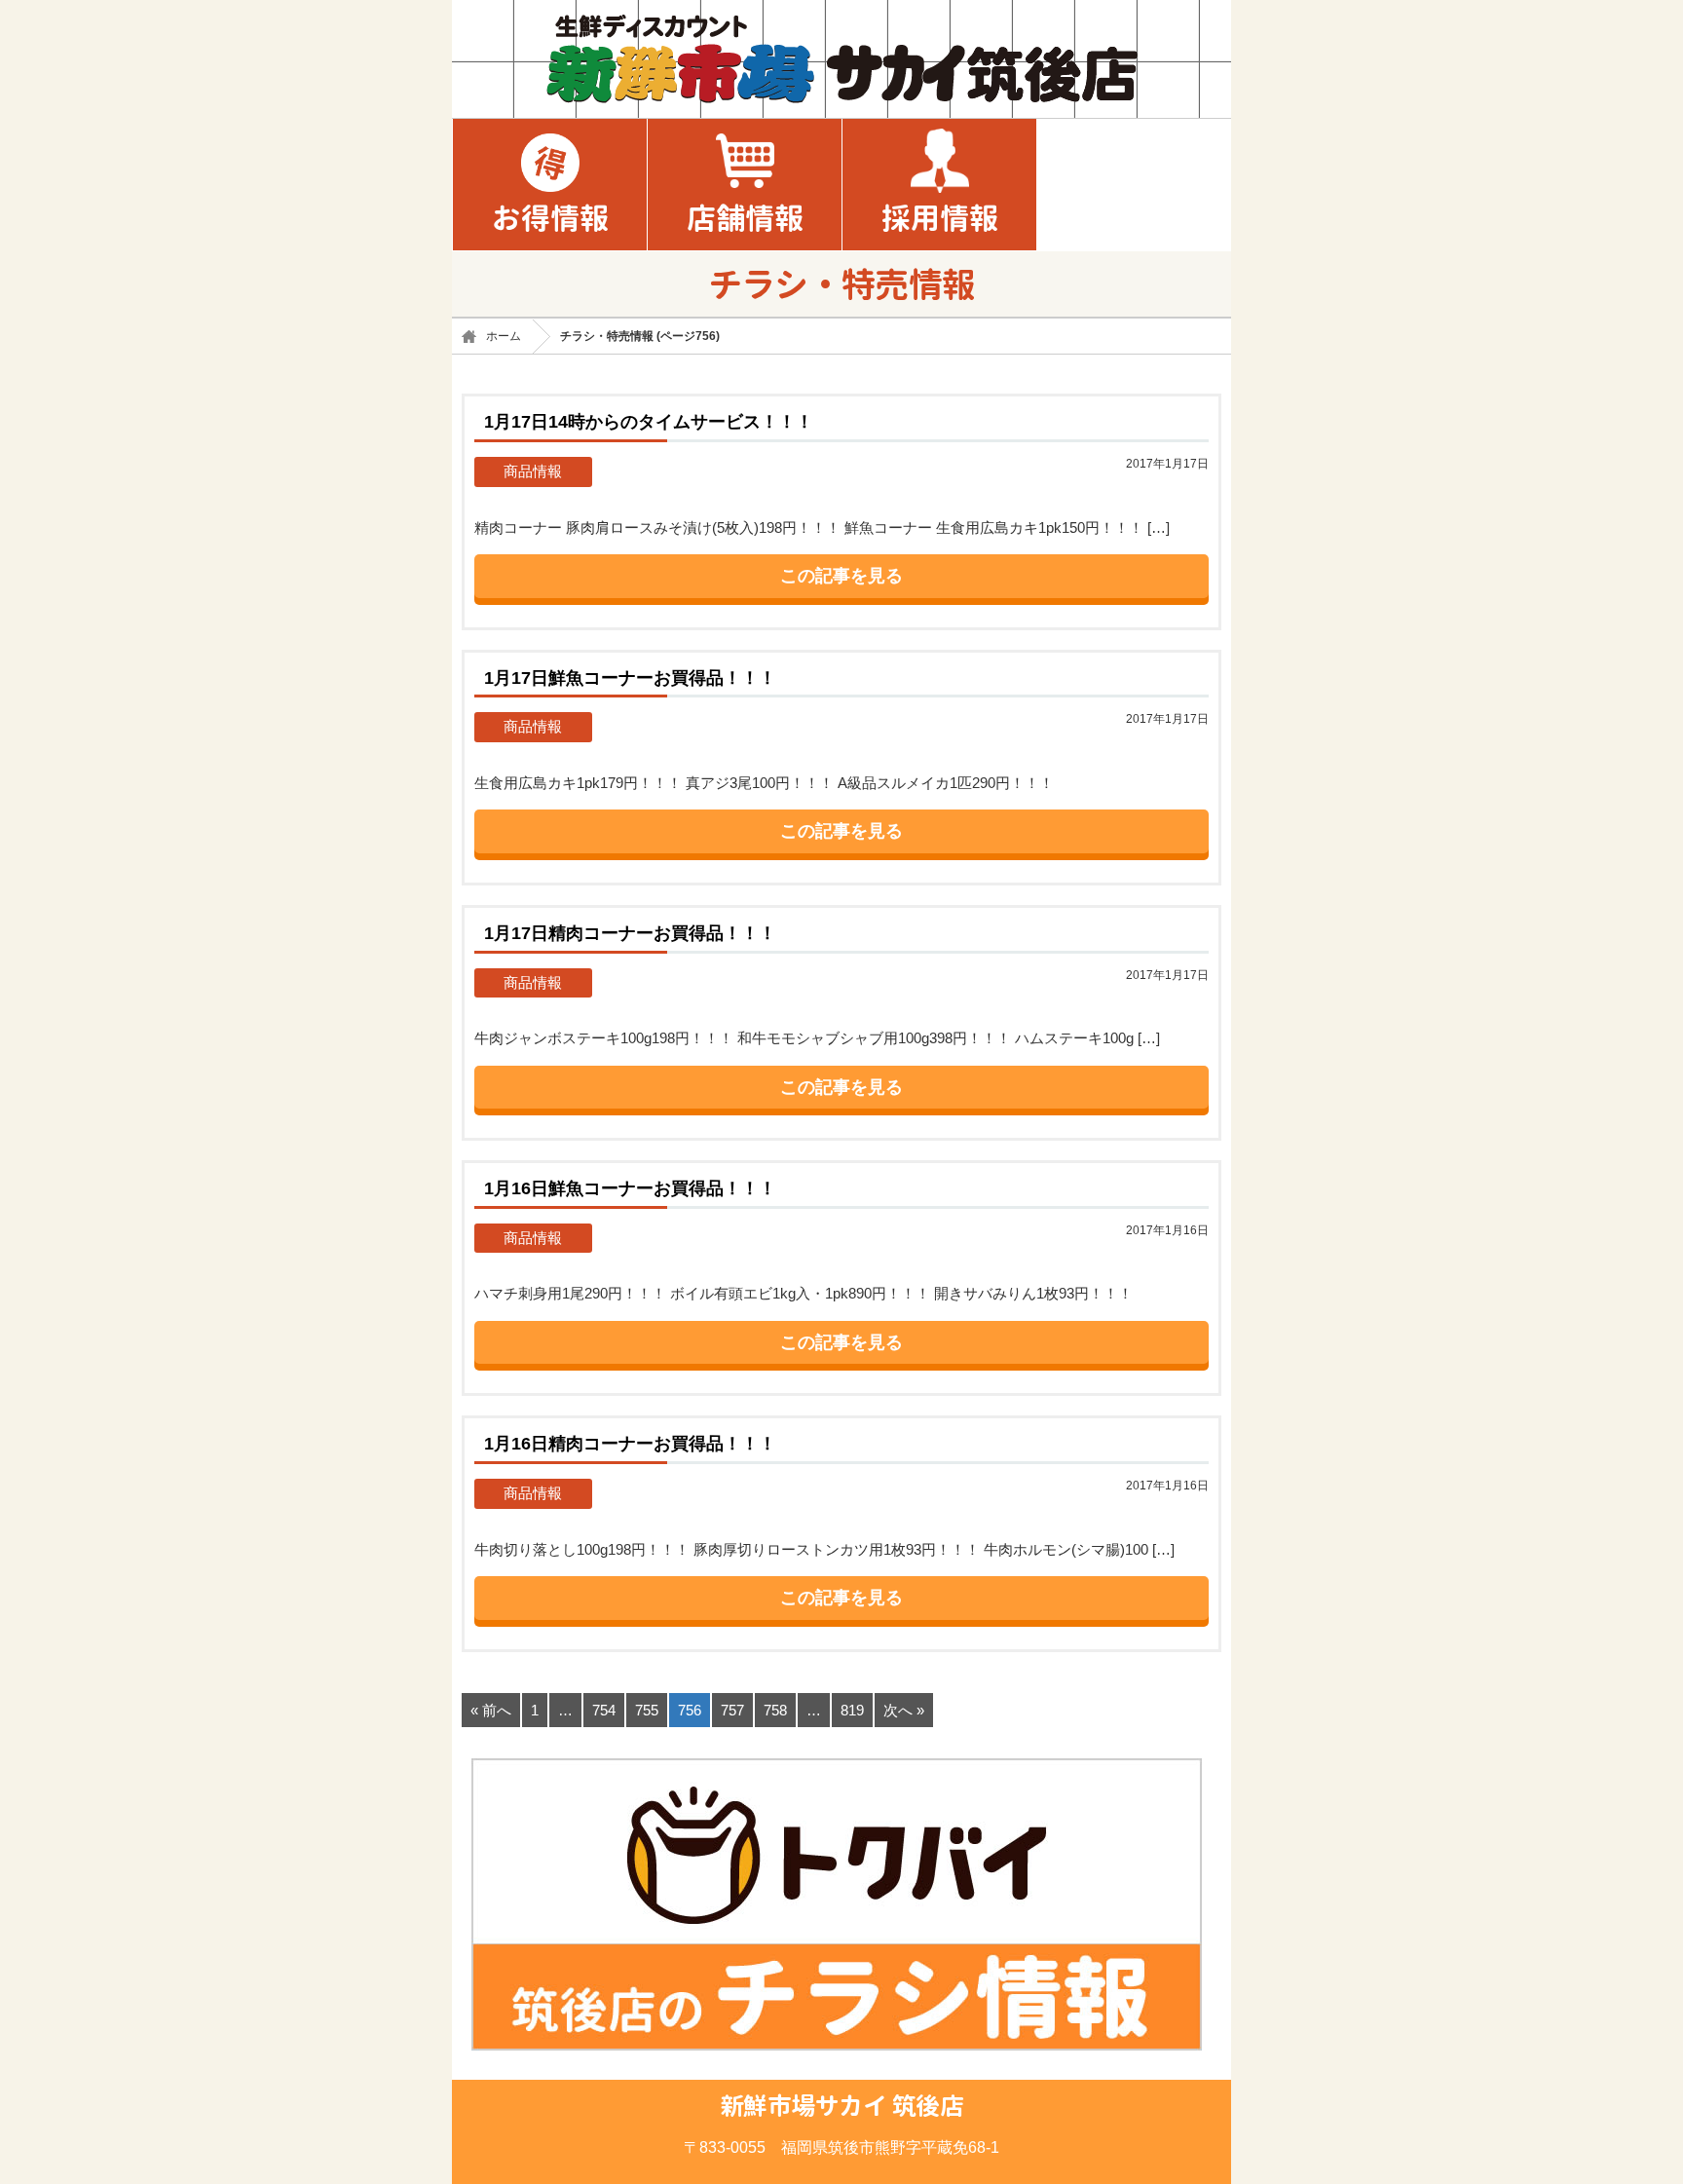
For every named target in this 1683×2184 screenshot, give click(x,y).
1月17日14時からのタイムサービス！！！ (649, 421)
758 (775, 1710)
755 (647, 1710)
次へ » (904, 1710)
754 (604, 1710)
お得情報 (550, 218)
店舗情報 (745, 218)
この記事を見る (841, 576)
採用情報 (940, 218)
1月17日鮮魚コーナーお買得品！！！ (630, 678)
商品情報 (533, 471)
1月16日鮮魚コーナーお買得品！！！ (630, 1188)
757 (732, 1710)
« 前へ (491, 1710)
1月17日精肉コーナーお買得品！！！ (630, 933)
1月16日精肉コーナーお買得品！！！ (630, 1443)
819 (852, 1710)
